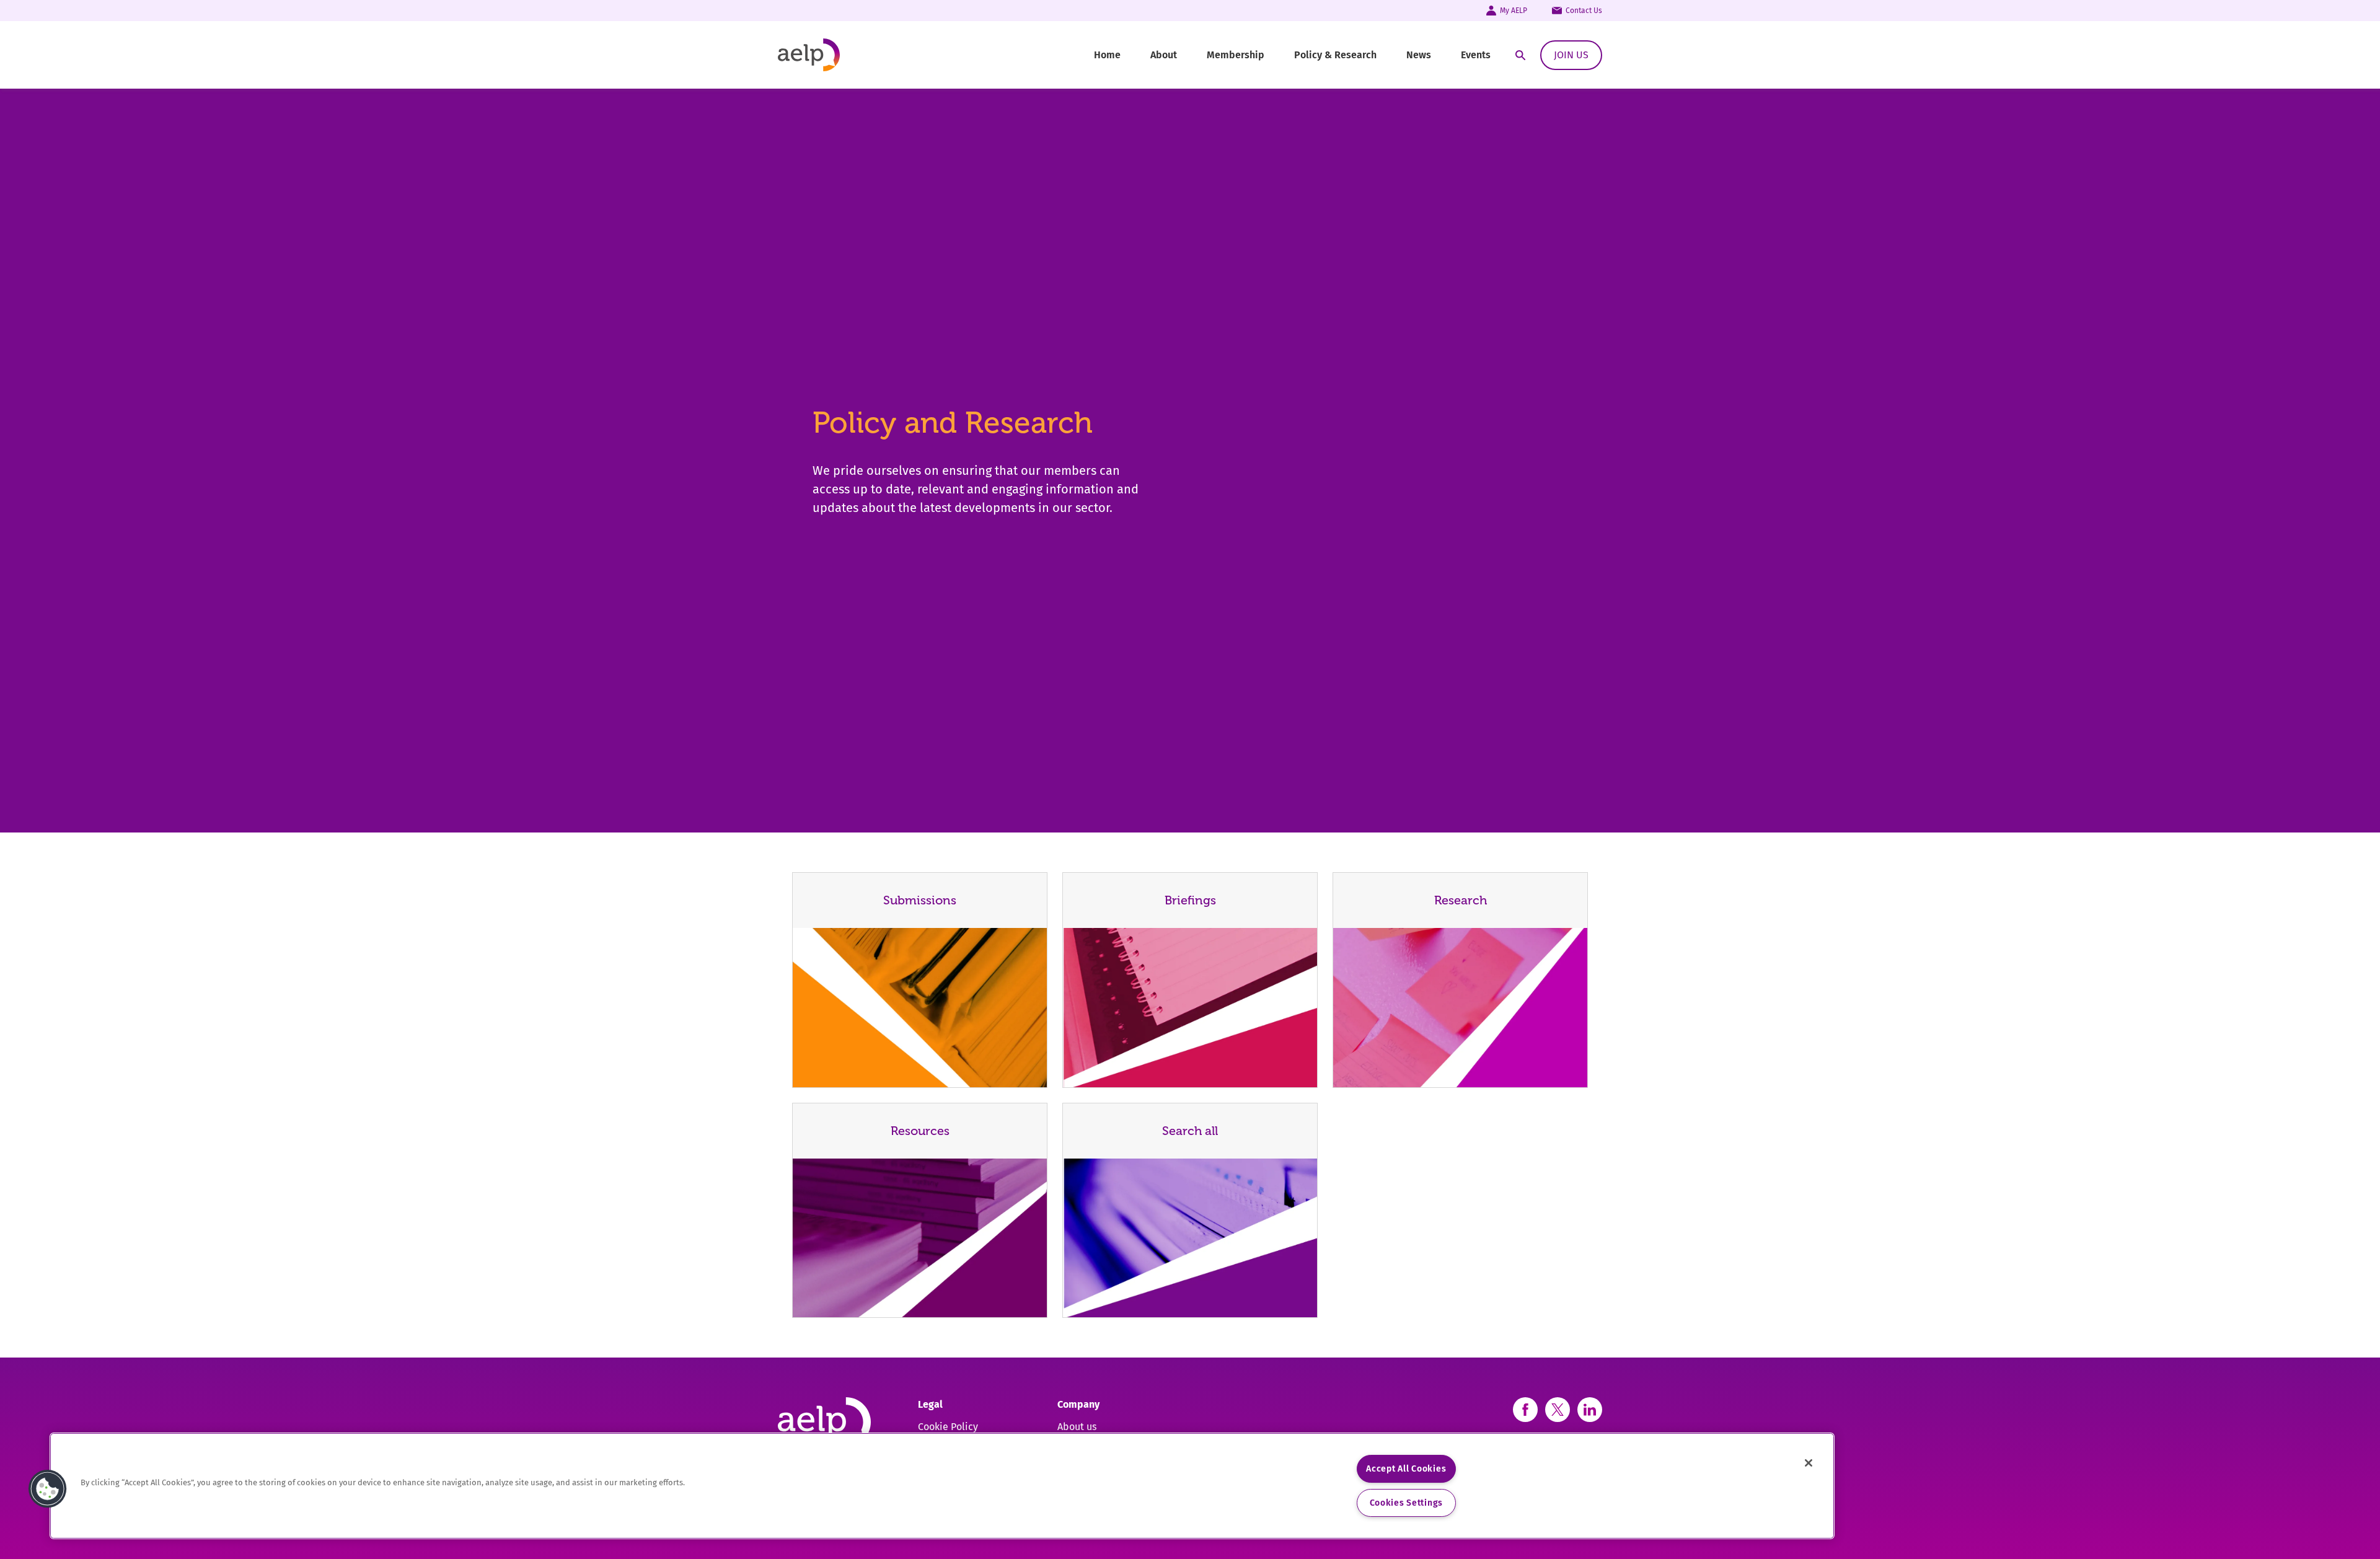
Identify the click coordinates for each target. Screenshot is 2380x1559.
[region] (942, 1486)
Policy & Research (1335, 55)
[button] (48, 1489)
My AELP (1514, 11)
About (1164, 55)
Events (1476, 55)
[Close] (1809, 1463)
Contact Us (1584, 11)
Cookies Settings (1407, 1503)
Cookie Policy (948, 1427)
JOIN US (1571, 55)
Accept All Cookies (1406, 1469)
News (1419, 55)
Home (1107, 55)
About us (1077, 1427)
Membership (1236, 55)
